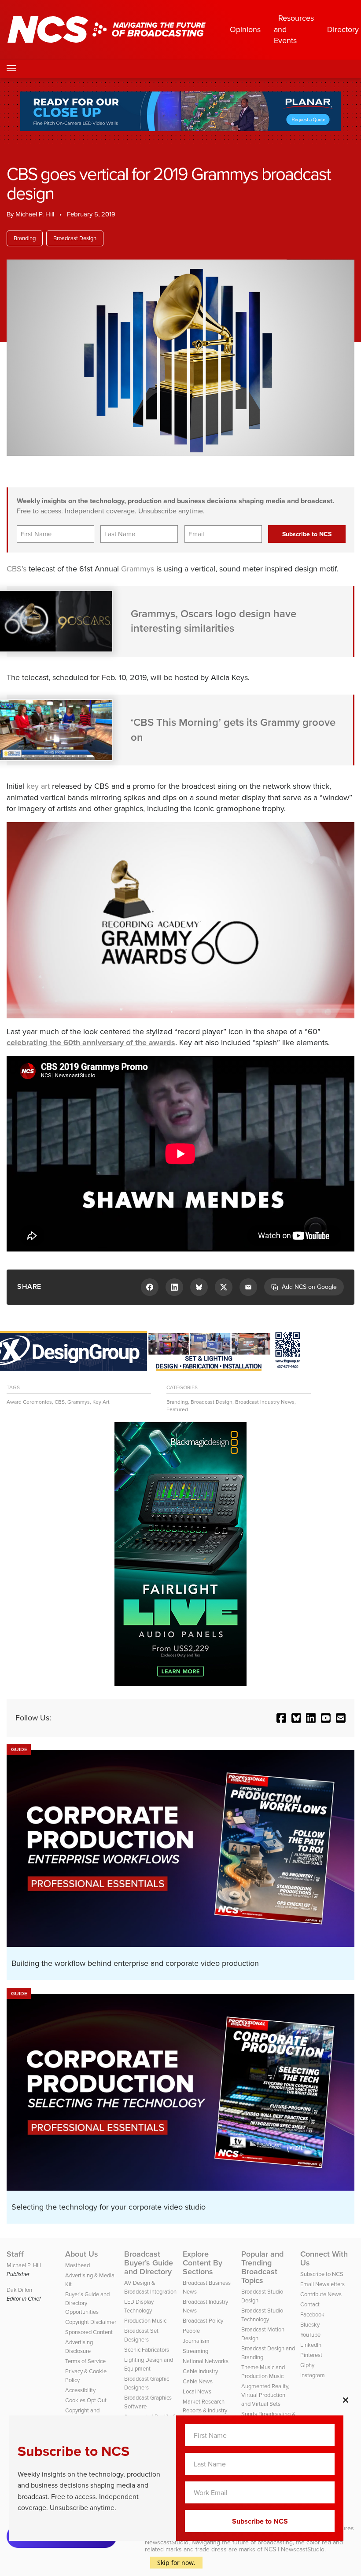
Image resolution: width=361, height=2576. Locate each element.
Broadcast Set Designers (141, 2335)
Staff (15, 2254)
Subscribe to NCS (322, 2274)
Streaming (195, 2351)
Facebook (312, 2314)
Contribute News (321, 2294)
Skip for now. (176, 2563)
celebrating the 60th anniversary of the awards (91, 1043)
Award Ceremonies (29, 1402)
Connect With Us (324, 2258)
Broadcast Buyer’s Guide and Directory (149, 2263)
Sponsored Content (89, 2332)
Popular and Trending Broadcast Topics (262, 2267)
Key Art (101, 1402)
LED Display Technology (139, 2306)
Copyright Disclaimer (91, 2322)
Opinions (245, 29)
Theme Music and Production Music (263, 2372)
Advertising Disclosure (79, 2347)
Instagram (313, 2375)
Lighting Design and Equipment (149, 2364)
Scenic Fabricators (147, 2350)
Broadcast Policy (203, 2321)
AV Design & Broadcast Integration (150, 2287)
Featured (177, 1409)
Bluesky (310, 2325)
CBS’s (17, 569)
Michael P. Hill (35, 214)
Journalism (196, 2341)
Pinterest (311, 2355)
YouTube (310, 2335)
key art (38, 786)
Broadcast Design (75, 238)
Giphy (307, 2365)
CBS (60, 1402)
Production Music (145, 2321)
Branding (25, 238)
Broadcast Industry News (265, 1402)
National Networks (206, 2361)
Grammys (138, 569)
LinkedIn (311, 2345)
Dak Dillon (19, 2290)
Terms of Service (85, 2361)
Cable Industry (200, 2371)
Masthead (77, 2265)
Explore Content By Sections (203, 2263)
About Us (82, 2254)
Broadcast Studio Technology (262, 2315)
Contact (310, 2304)
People (191, 2331)
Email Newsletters (322, 2284)
